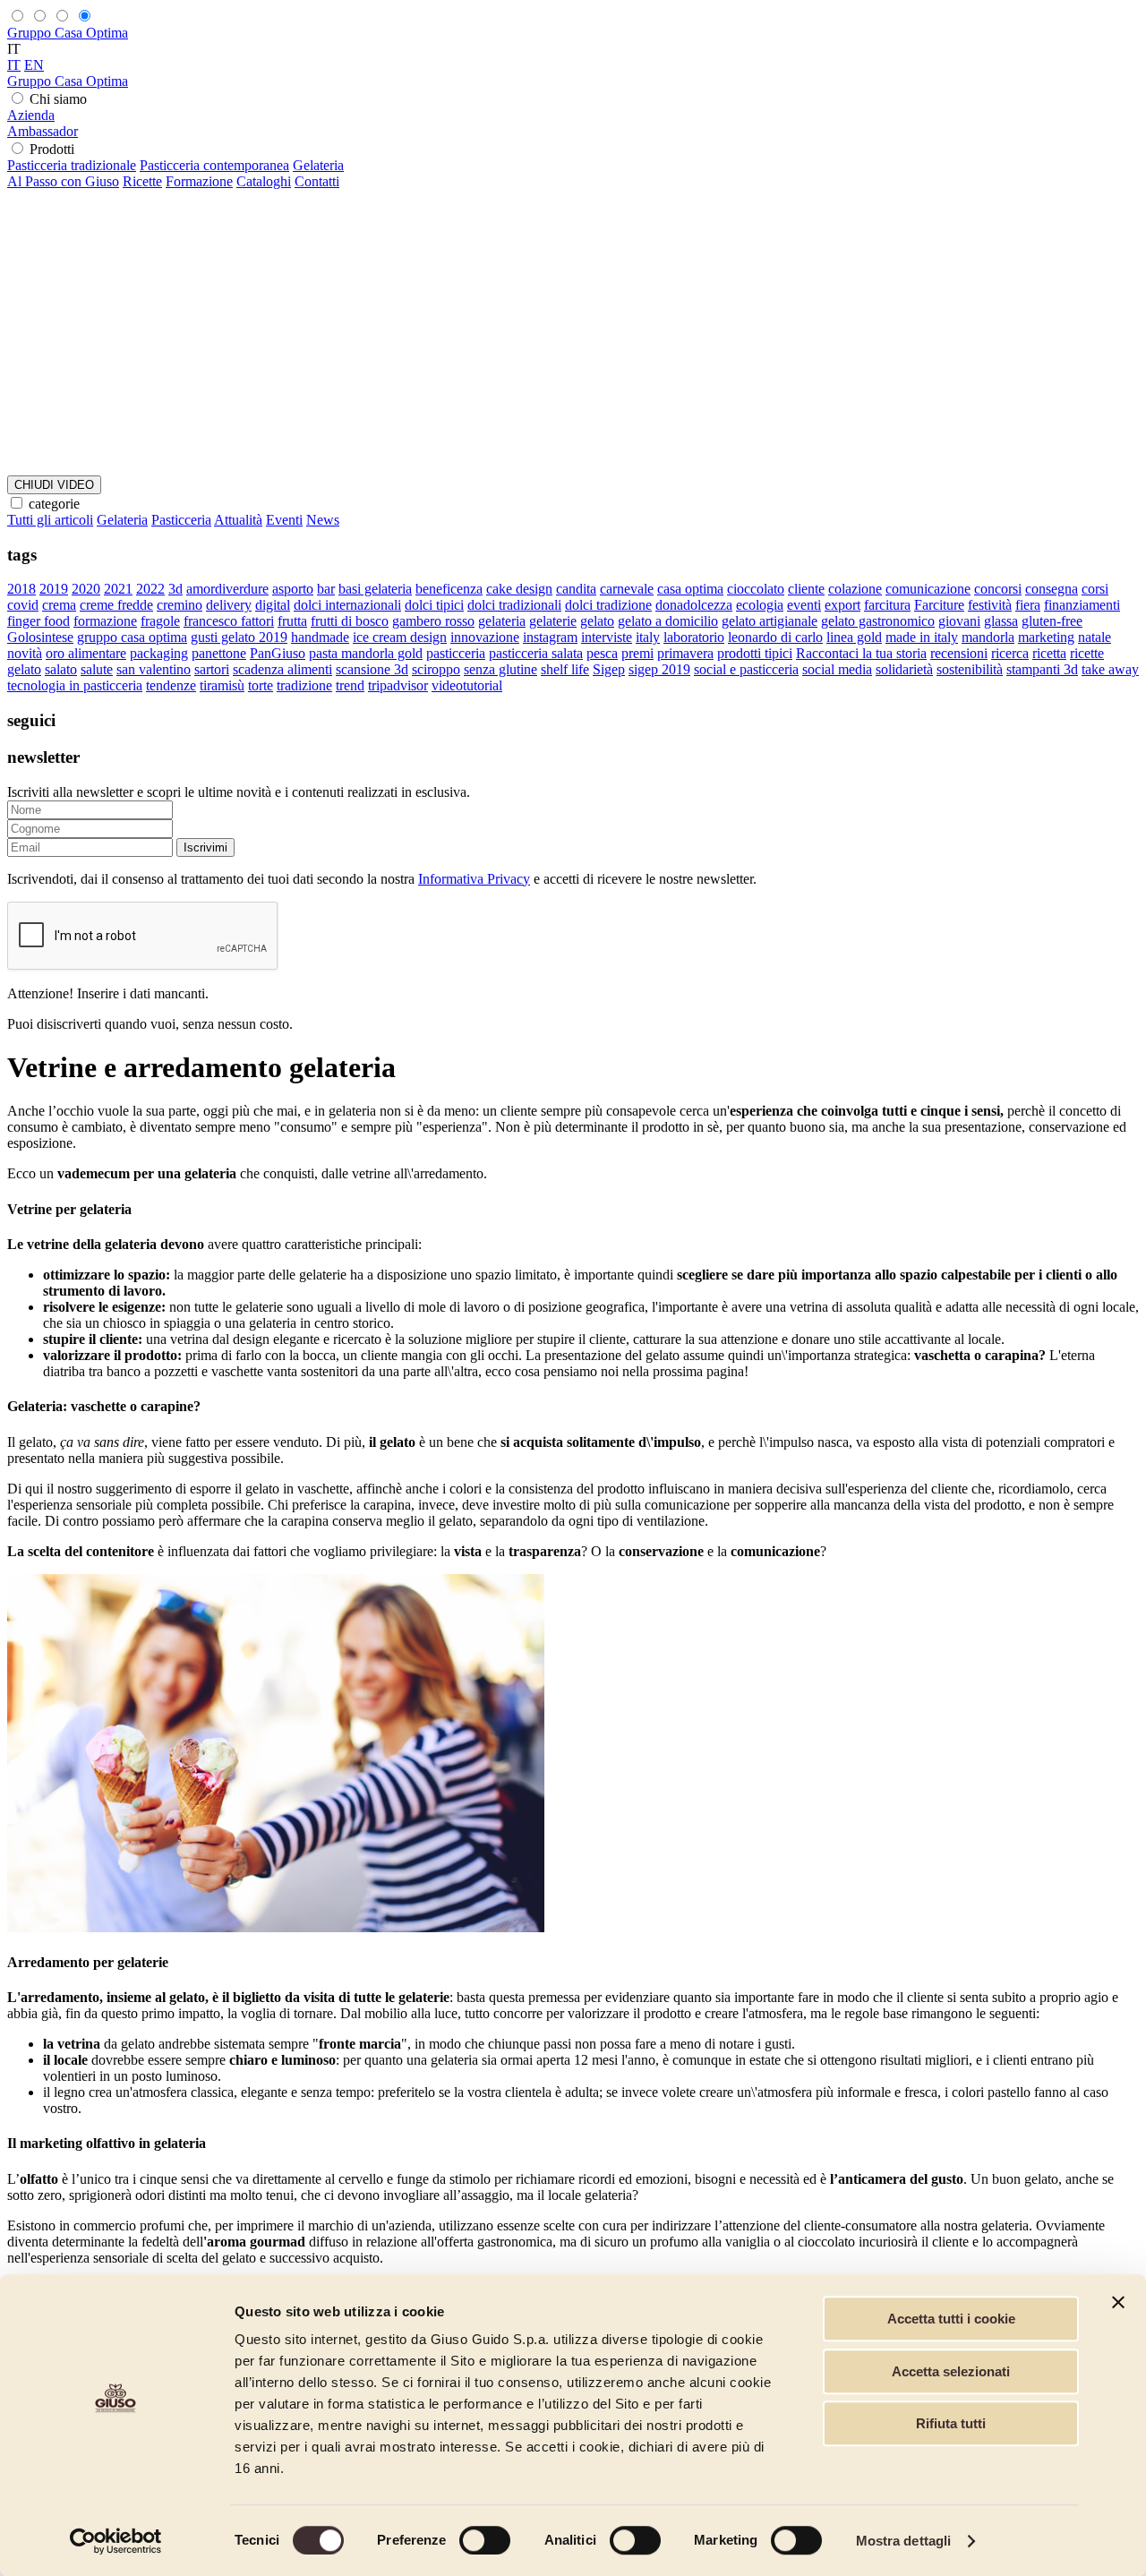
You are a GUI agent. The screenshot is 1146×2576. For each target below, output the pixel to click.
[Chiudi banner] (1118, 2302)
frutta (292, 621)
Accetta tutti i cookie (951, 2319)
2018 (21, 589)
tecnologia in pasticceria (75, 685)
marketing (1046, 637)
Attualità (238, 520)
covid (23, 605)
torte (261, 685)
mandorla (988, 637)
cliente (806, 589)
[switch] (485, 2540)
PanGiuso (278, 653)
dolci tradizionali (514, 605)
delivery (229, 605)
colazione (855, 589)
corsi (1095, 589)
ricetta (1049, 653)
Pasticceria (181, 520)
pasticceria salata (536, 653)
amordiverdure (227, 589)
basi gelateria (375, 589)
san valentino (154, 669)
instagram (550, 637)
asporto (293, 589)
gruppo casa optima (132, 637)
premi (637, 653)
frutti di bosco (350, 621)
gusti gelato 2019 (239, 637)
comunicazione (928, 589)
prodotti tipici (755, 653)
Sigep (609, 669)
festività (990, 605)
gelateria (502, 621)
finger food (38, 621)
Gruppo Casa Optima (68, 33)
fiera (1028, 605)
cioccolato (756, 589)
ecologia (760, 605)
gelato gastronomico (878, 621)
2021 (118, 589)
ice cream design (400, 637)
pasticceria (456, 653)
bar (326, 589)
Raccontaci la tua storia (861, 653)
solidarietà (904, 669)
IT (14, 65)
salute (97, 669)
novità (25, 653)
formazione (105, 621)
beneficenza (449, 589)
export (842, 605)
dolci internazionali (347, 605)
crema (59, 605)
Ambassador (43, 131)
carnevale (627, 589)
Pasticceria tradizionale (72, 165)
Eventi (284, 520)
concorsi (998, 589)
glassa (1001, 621)
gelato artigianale (770, 621)
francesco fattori (229, 621)
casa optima (690, 589)
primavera (685, 653)
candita (576, 589)
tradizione (304, 685)
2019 (54, 589)
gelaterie (553, 621)
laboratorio (694, 637)
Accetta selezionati (951, 2371)
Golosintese (40, 637)
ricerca (1010, 653)
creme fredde (116, 605)
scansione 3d (372, 669)
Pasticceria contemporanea (214, 165)
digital (273, 605)
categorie (54, 504)
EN (34, 65)
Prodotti (52, 149)
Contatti (317, 181)
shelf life (565, 669)
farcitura (887, 605)
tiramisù (222, 685)
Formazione (199, 181)
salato (61, 669)
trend (350, 685)
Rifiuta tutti (951, 2423)
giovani (959, 621)
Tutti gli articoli (50, 520)
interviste (607, 637)
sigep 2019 (659, 669)
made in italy (922, 637)
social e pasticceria (746, 669)
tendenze (171, 685)
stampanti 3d (1042, 669)
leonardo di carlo (775, 637)
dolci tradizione (608, 605)
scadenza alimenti (282, 669)
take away (1110, 669)
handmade (320, 637)
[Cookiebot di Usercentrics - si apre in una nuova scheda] (116, 2541)
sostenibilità (970, 669)
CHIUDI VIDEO (54, 485)
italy (648, 637)
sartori (212, 669)
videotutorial (467, 685)
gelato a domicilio (668, 621)
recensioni (959, 653)
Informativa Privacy (474, 879)
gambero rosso (433, 621)
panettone (219, 653)
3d (175, 589)
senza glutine (500, 669)
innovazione (485, 637)
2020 (86, 589)
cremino (180, 605)
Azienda (31, 115)
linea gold (854, 637)
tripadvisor (398, 685)
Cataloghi (264, 181)
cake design (519, 589)
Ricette (142, 181)
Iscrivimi (205, 847)
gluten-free (1052, 621)
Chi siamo (58, 99)
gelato (597, 621)
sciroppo (436, 669)
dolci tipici (434, 605)
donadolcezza (694, 605)
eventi (804, 605)
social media (837, 669)
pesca (602, 653)
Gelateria (318, 165)
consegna (1052, 589)
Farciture (939, 605)
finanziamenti (1082, 605)
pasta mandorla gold (366, 653)
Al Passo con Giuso (63, 181)
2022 (150, 589)
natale (1095, 637)
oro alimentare (86, 653)
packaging (159, 653)
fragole (160, 621)
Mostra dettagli (904, 2541)
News (323, 520)
